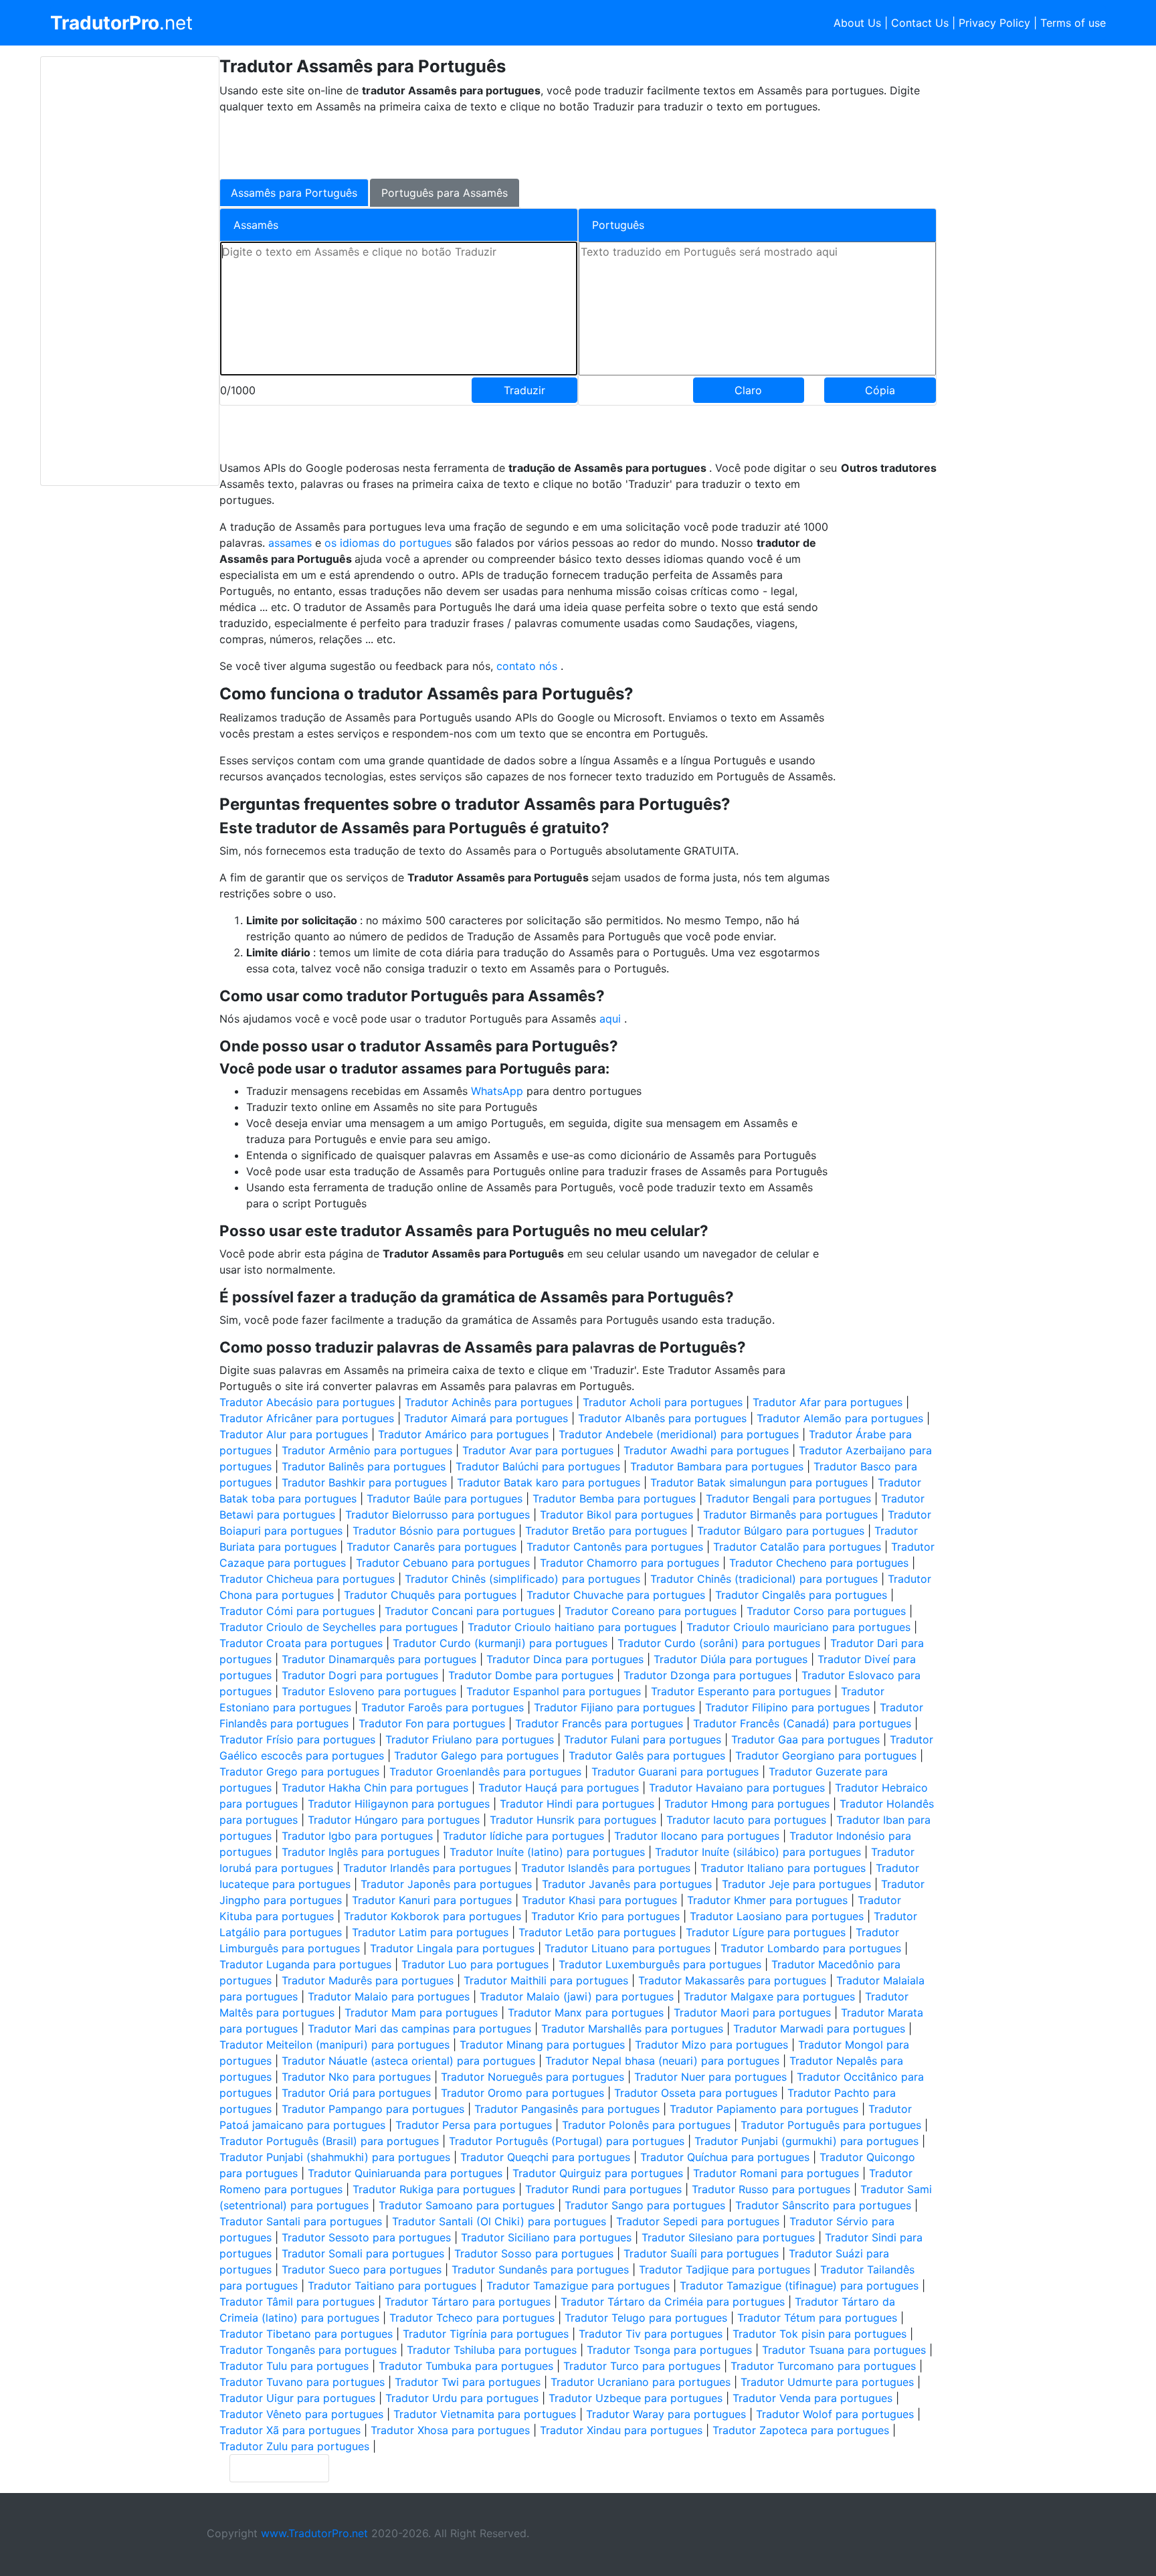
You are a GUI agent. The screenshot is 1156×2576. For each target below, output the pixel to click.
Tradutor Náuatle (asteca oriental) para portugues (408, 2061)
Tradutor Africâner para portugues (307, 1418)
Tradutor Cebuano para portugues (443, 1563)
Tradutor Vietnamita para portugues (485, 2414)
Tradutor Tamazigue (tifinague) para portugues (799, 2286)
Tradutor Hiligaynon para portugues (399, 1804)
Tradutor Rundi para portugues (603, 2189)
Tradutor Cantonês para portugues (615, 1547)
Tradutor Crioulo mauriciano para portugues (798, 1627)
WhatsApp (499, 1091)
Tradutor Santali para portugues (301, 2221)
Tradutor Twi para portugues (468, 2382)
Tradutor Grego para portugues (299, 1772)
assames (292, 543)
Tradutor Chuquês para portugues (430, 1595)
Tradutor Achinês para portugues (489, 1402)
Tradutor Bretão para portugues (606, 1531)
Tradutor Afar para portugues (828, 1402)
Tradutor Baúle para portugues (445, 1498)
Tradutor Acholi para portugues (663, 1402)
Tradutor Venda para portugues (812, 2398)
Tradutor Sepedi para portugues (698, 2221)
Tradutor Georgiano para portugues (826, 1755)
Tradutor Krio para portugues (605, 1916)
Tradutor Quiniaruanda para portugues (405, 2173)
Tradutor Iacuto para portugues (746, 1820)
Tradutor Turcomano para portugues (823, 2366)
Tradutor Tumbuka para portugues (466, 2366)
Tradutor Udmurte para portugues (827, 2382)
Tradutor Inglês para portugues (361, 1852)
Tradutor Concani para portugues (470, 1611)
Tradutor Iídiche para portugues (523, 1836)
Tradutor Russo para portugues (771, 2189)
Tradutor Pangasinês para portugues (567, 2109)
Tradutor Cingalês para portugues (801, 1595)
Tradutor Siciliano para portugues (546, 2237)
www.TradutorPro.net (314, 2533)
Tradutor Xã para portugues (290, 2430)
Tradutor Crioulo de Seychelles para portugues (339, 1627)
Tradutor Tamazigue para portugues (578, 2286)
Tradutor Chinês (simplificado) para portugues (522, 1579)
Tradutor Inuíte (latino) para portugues (547, 1852)
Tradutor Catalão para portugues (797, 1547)
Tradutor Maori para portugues (752, 2012)
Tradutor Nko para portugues (356, 2077)
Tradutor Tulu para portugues (294, 2366)
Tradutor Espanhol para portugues (554, 1691)
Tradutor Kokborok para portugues (432, 1916)
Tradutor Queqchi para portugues (545, 2157)
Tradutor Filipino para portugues (787, 1707)
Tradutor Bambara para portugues (717, 1466)
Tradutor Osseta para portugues (696, 2093)
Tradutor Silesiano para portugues (728, 2237)
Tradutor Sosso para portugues (534, 2253)
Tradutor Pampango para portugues (373, 2109)
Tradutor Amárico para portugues (463, 1434)
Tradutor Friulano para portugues (470, 1739)
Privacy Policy (994, 23)
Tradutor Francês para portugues (599, 1723)
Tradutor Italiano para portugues (783, 1868)
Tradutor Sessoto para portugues (366, 2237)
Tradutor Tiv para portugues (651, 2334)
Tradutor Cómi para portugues (297, 1611)
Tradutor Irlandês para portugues (427, 1868)
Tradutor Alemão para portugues (840, 1418)
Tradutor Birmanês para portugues (790, 1515)
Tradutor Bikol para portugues (616, 1515)
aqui (612, 1019)
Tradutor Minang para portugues (542, 2045)
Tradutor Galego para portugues (476, 1755)
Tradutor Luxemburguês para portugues (660, 1964)
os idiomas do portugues (390, 543)
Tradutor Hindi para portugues (577, 1804)
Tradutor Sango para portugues (645, 2205)
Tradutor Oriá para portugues (356, 2093)
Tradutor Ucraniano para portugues (641, 2382)
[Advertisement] (130, 271)
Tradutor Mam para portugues (421, 2012)
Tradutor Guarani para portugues (675, 1772)
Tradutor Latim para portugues (430, 1932)
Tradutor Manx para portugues (586, 2012)
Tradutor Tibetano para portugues (306, 2334)
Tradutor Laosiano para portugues (777, 1916)
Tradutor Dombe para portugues (531, 1675)
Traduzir (524, 390)
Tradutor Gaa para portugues (805, 1739)
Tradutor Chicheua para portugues (307, 1579)
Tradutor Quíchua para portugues (725, 2157)
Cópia (880, 390)
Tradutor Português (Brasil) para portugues (329, 2141)
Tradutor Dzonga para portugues (707, 1675)
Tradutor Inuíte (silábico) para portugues (758, 1852)
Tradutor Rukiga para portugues (434, 2189)
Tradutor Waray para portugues (666, 2414)
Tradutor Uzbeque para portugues (636, 2398)
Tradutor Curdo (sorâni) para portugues (719, 1643)
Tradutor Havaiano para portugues (737, 1788)
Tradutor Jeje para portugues (796, 1884)
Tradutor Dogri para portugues (360, 1675)
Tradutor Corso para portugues (826, 1611)
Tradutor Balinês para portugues (364, 1466)
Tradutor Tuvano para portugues (302, 2382)
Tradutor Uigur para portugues (297, 2398)
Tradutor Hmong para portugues (747, 1804)
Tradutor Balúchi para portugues (538, 1466)
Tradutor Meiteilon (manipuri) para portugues (334, 2045)
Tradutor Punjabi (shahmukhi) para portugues (335, 2157)
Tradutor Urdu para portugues (462, 2398)
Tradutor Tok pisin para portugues (820, 2334)
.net (121, 23)
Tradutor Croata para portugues (301, 1643)
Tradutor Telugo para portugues (646, 2318)
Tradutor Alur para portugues (294, 1434)
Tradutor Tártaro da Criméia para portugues (673, 2302)
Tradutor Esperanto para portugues (741, 1691)
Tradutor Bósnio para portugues (434, 1531)
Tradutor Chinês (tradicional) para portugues (764, 1579)
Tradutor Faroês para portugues (443, 1707)
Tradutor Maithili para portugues (546, 1980)
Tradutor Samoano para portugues (467, 2205)
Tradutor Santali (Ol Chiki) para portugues (499, 2221)
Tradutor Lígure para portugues (766, 1932)
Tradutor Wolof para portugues (835, 2414)
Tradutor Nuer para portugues (710, 2077)
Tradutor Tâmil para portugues (297, 2302)
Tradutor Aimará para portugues (486, 1418)
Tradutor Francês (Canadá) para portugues (802, 1723)
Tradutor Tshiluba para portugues (492, 2350)
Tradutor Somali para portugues (363, 2253)
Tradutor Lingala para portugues (452, 1948)
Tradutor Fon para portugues (432, 1723)
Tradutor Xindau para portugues (621, 2430)
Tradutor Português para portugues (831, 2125)
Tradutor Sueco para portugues (362, 2269)
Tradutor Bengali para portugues (788, 1498)
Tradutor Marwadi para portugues (819, 2029)
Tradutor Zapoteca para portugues (801, 2430)
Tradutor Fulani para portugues (643, 1739)
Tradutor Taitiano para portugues (392, 2286)
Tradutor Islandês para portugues (606, 1868)
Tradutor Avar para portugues (538, 1450)
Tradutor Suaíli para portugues (701, 2253)
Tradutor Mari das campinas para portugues (419, 2029)
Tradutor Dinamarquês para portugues (379, 1659)
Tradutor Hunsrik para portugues (573, 1820)
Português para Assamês (445, 193)
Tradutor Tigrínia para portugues (486, 2334)
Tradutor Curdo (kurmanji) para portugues (500, 1643)
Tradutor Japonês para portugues (446, 1884)
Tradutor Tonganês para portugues (308, 2350)
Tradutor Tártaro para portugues (468, 2302)
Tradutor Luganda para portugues (305, 1964)
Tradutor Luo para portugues (475, 1964)
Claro (748, 390)
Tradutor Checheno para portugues (819, 1563)
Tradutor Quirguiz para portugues (598, 2173)
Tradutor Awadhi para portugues (706, 1450)
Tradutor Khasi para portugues (599, 1900)
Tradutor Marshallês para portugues (632, 2029)
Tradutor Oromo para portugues (522, 2093)
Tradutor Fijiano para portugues (614, 1707)
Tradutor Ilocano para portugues (697, 1836)
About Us (857, 23)
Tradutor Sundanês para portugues (540, 2269)
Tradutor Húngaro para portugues (394, 1820)
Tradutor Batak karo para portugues (549, 1482)
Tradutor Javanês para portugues (627, 1884)
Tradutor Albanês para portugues (662, 1418)
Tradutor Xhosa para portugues (450, 2430)
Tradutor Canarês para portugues (431, 1547)
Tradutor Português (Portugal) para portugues (567, 2141)
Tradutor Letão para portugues (597, 1932)
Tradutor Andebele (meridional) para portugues (679, 1434)
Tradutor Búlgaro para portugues (781, 1531)
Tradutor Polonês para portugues (646, 2125)
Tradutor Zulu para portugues (294, 2446)
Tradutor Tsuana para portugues (844, 2350)
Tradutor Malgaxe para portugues (769, 1996)
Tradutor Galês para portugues (647, 1755)
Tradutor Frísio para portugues (297, 1739)
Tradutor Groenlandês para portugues (485, 1772)
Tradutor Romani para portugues (776, 2173)
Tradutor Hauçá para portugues (559, 1788)
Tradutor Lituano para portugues (628, 1948)
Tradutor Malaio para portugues (389, 1996)
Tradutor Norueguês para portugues (533, 2077)
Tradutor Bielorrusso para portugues (438, 1515)
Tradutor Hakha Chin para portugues (375, 1788)
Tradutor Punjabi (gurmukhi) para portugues (806, 2141)
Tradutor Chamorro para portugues (630, 1563)
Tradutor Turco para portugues (642, 2366)
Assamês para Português (294, 193)
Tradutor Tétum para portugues (817, 2318)
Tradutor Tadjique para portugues (725, 2269)
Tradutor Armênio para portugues (367, 1450)
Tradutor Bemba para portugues (614, 1498)
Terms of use (1073, 23)
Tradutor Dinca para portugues (565, 1659)
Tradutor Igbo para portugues (357, 1836)
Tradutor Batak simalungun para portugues (759, 1482)
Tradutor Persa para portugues (474, 2125)
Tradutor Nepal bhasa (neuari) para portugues (662, 2061)
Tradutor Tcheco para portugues (472, 2318)
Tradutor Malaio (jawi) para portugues (577, 1996)
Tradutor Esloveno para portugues (369, 1691)
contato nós (528, 666)
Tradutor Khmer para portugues (767, 1900)
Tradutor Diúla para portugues (731, 1659)
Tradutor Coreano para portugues (651, 1611)
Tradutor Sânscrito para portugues (823, 2205)
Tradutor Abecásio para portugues (307, 1402)
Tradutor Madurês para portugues (368, 1980)
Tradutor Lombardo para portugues (811, 1948)
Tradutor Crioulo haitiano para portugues (572, 1627)
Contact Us (920, 23)
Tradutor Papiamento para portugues (764, 2109)
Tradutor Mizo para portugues (711, 2045)
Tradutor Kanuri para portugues (432, 1900)
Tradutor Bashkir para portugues (364, 1482)
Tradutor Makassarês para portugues (732, 1980)
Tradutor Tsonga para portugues (669, 2350)
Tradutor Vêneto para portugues (301, 2414)
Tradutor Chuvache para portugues (616, 1595)
